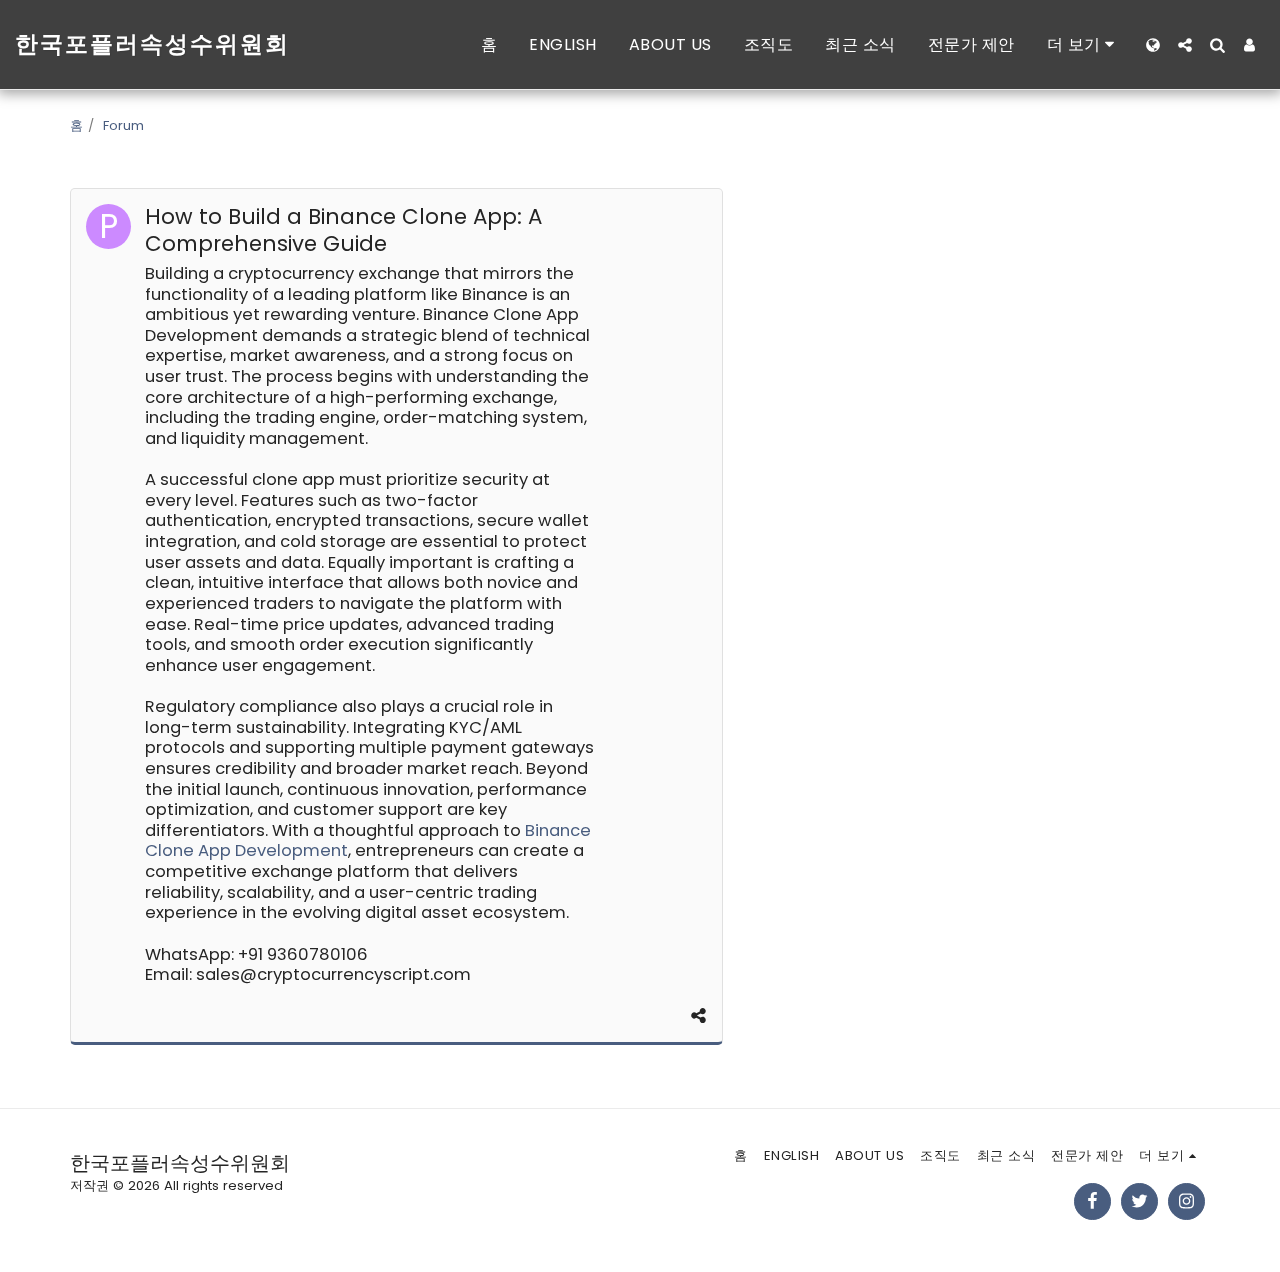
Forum (123, 125)
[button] (1185, 45)
